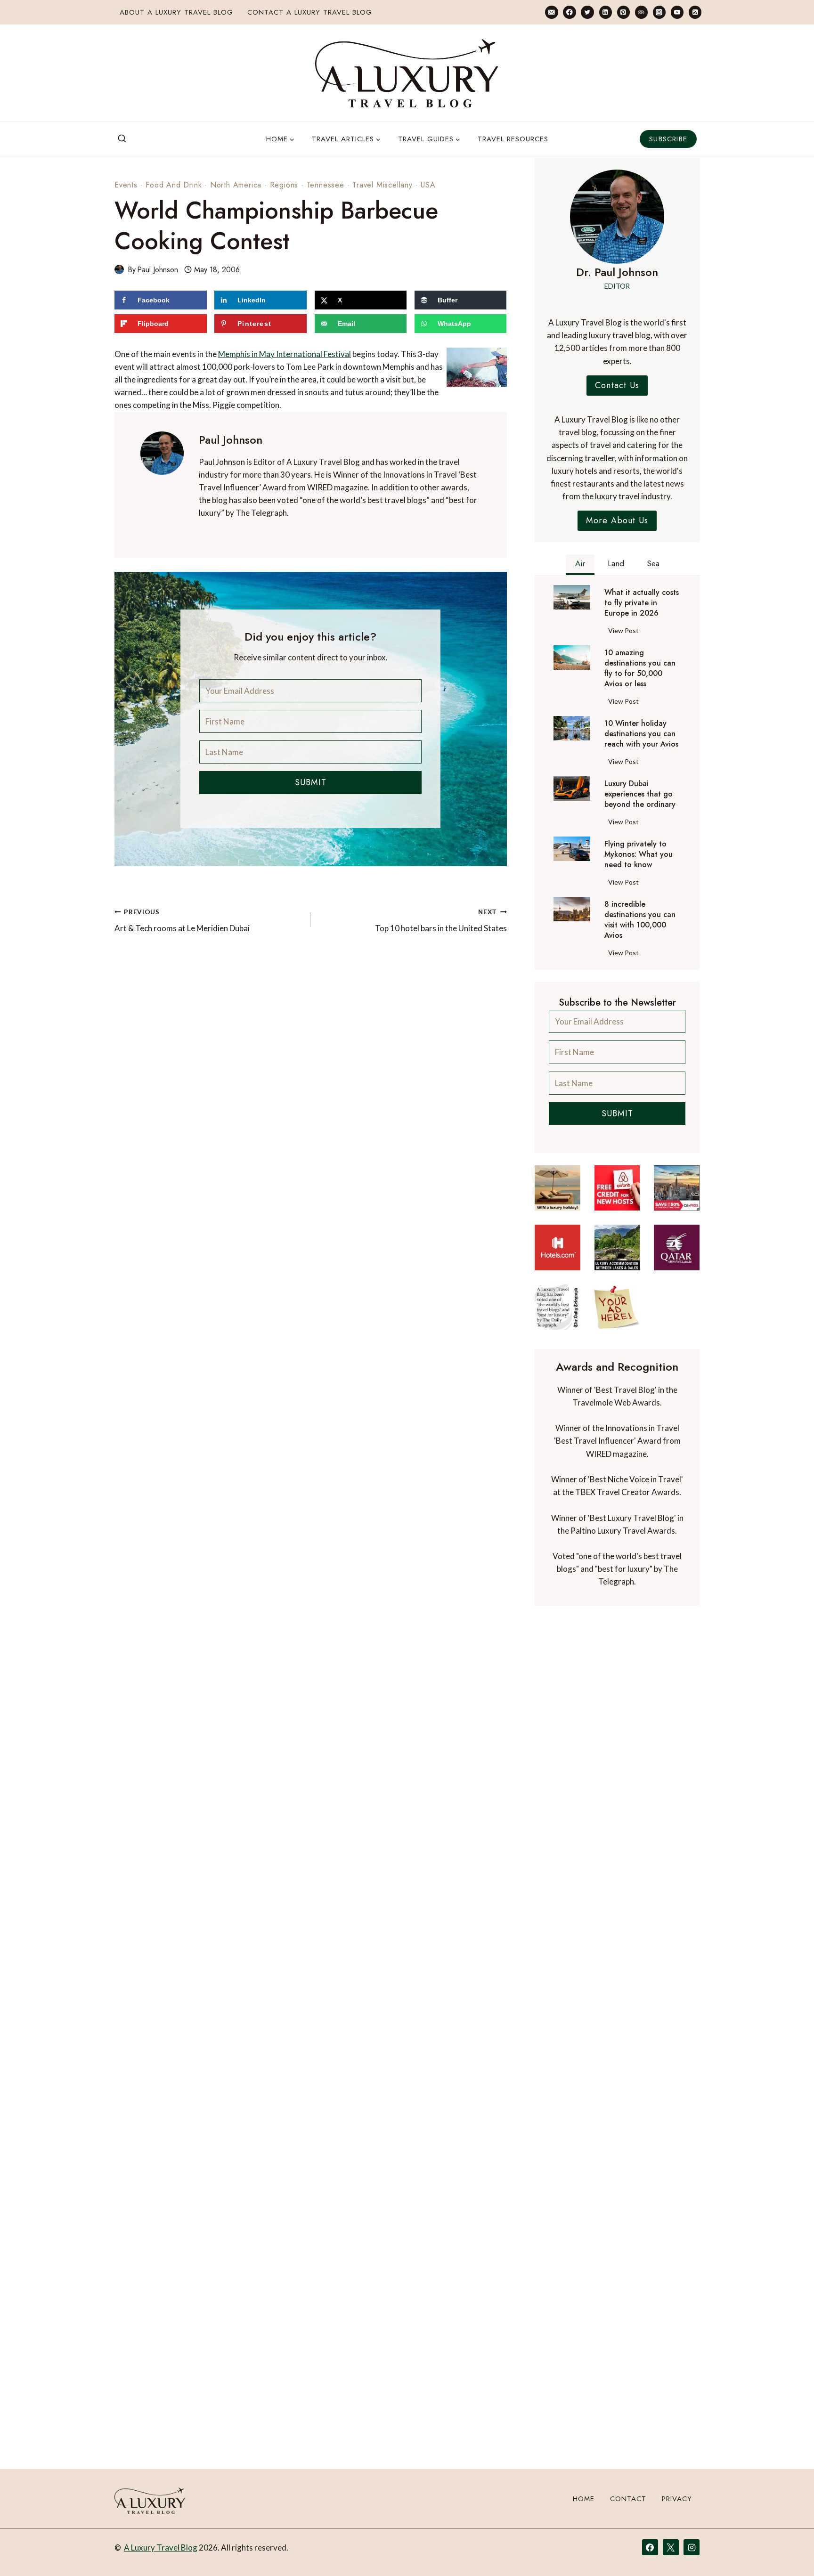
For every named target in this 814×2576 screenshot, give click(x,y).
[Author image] (119, 269)
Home (584, 2499)
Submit (311, 782)
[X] (671, 2547)
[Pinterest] (623, 12)
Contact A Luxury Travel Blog (310, 12)
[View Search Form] (122, 139)
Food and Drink (174, 185)
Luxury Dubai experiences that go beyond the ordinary (640, 794)
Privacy (677, 2499)
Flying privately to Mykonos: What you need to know (639, 854)
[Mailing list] (551, 12)
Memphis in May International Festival (285, 354)
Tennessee (326, 185)
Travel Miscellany (383, 185)
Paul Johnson (158, 270)
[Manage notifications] (789, 2552)
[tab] (580, 565)
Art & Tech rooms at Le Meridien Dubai (182, 921)
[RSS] (695, 12)
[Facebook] (569, 12)
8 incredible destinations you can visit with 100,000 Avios (640, 920)
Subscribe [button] (668, 139)
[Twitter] (587, 12)
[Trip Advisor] (641, 12)
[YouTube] (677, 12)
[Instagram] (659, 12)
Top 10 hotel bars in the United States (441, 921)
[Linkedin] (606, 12)
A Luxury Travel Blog (161, 2548)
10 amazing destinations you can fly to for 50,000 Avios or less (640, 668)
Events (126, 185)
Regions (284, 185)
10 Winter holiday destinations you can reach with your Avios (641, 734)
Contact (628, 2499)
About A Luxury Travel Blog (176, 12)
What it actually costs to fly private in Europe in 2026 (642, 603)
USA (428, 185)
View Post (625, 632)
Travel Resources (513, 139)
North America (236, 185)
